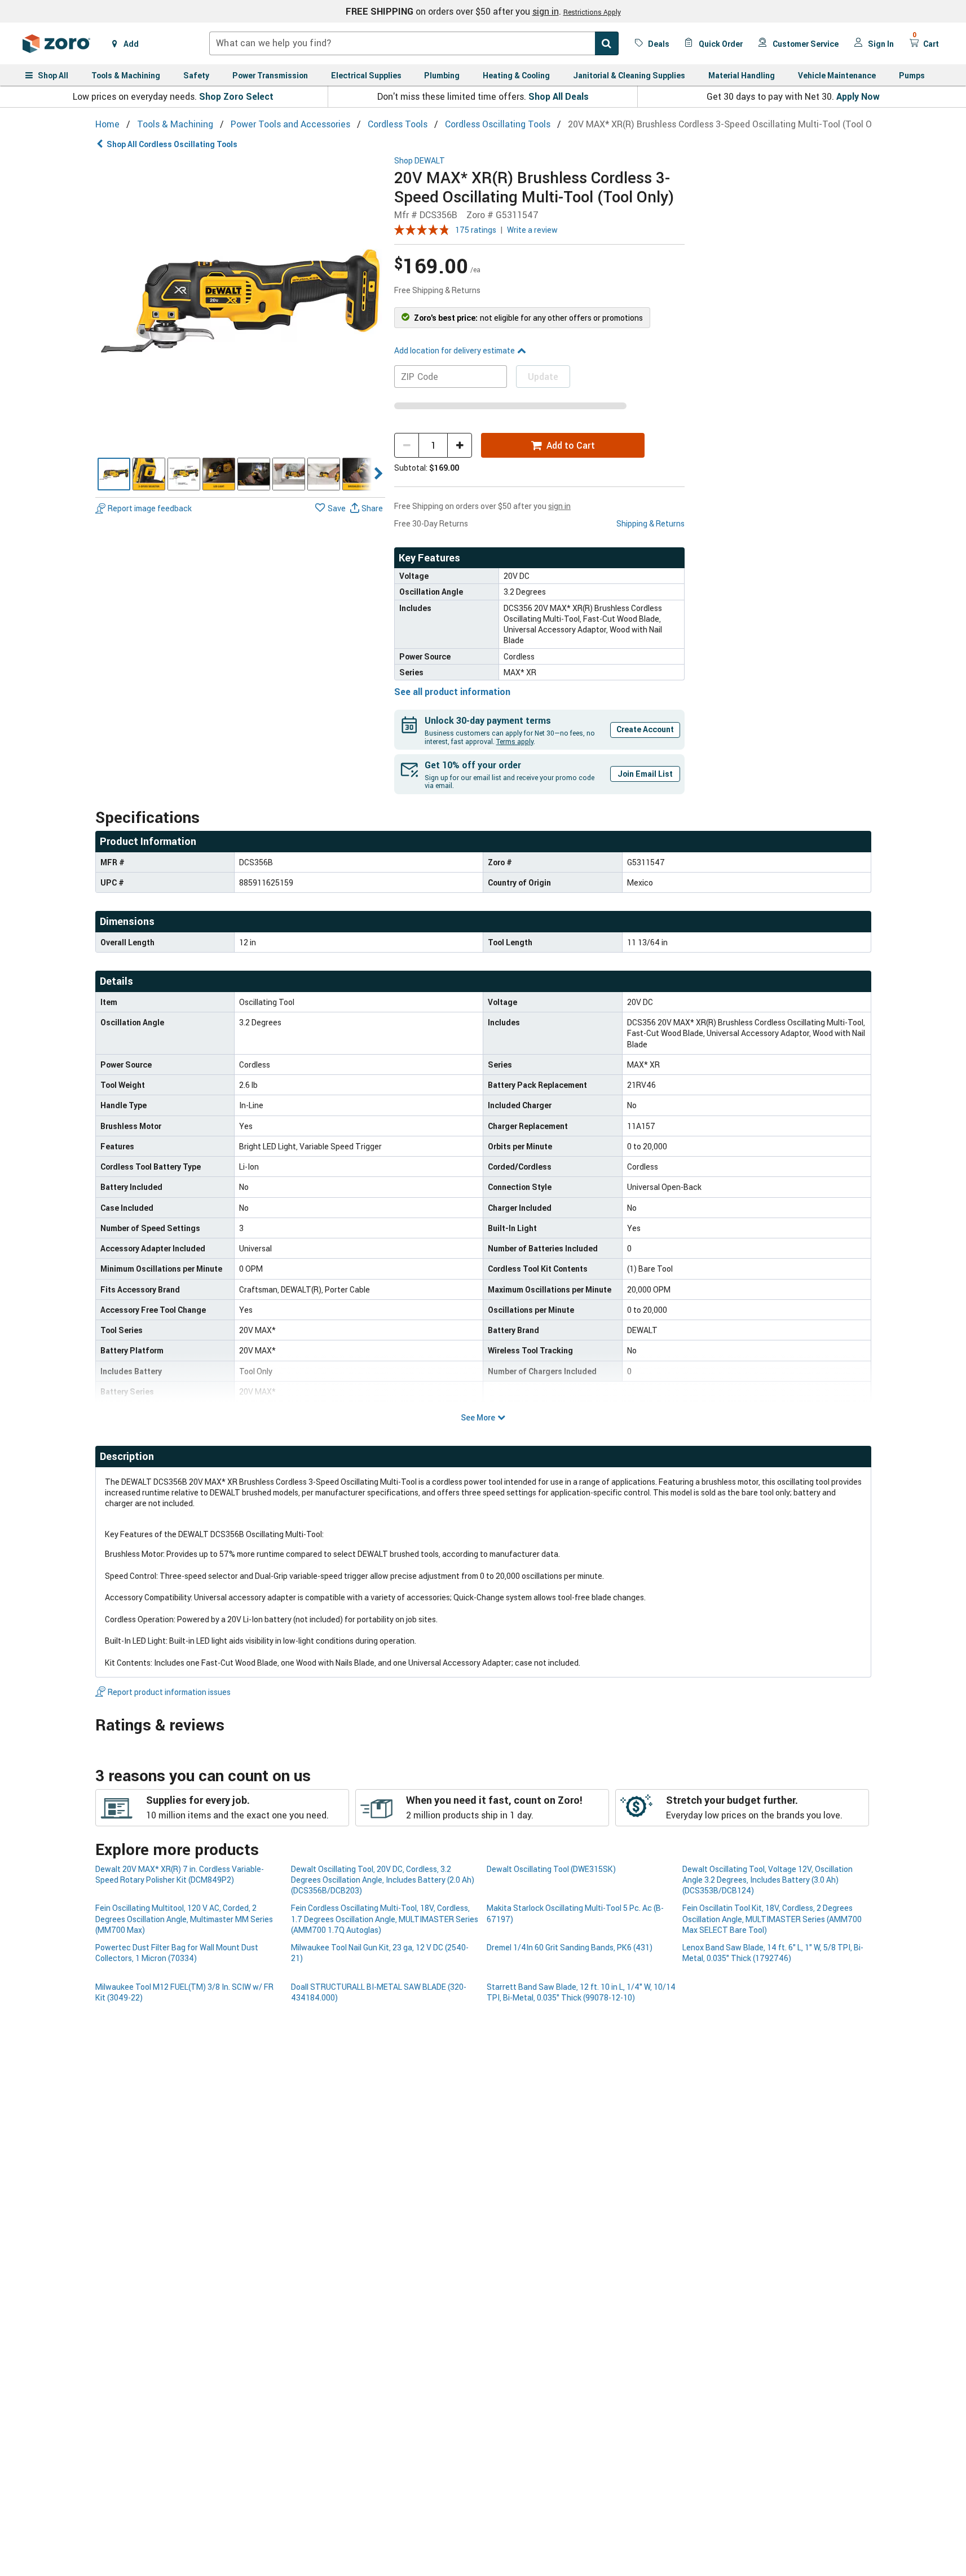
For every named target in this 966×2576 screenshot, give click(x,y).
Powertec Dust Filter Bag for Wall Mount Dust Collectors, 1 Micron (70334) (177, 1953)
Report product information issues (169, 1692)
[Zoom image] (241, 301)
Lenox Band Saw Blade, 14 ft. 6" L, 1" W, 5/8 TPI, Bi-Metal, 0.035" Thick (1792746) (773, 1953)
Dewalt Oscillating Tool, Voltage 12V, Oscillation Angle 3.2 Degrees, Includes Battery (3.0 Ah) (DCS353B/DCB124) (767, 1880)
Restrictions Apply (592, 12)
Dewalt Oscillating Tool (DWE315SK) (551, 1869)
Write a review (532, 230)
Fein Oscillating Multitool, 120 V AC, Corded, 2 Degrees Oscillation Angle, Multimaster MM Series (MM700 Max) (184, 1919)
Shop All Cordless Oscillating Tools (172, 144)
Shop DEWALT (420, 161)
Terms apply (515, 741)
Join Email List (645, 774)
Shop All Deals (559, 96)
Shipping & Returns (650, 523)
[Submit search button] (607, 43)
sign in (546, 11)
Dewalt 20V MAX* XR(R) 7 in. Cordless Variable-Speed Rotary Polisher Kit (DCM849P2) (180, 1874)
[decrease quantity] (407, 445)
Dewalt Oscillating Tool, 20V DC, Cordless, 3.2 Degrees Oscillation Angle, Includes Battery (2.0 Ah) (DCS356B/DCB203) (383, 1880)
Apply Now (858, 96)
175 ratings (476, 230)
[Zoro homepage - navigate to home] (56, 43)
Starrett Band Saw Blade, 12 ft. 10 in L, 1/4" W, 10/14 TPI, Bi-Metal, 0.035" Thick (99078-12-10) (581, 1992)
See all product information (452, 692)
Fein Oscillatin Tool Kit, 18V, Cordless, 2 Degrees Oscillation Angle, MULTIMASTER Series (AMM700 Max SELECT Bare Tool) (772, 1919)
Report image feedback (150, 508)
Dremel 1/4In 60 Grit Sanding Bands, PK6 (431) (570, 1947)
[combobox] (414, 43)
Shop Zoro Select (236, 96)
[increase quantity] (460, 445)
